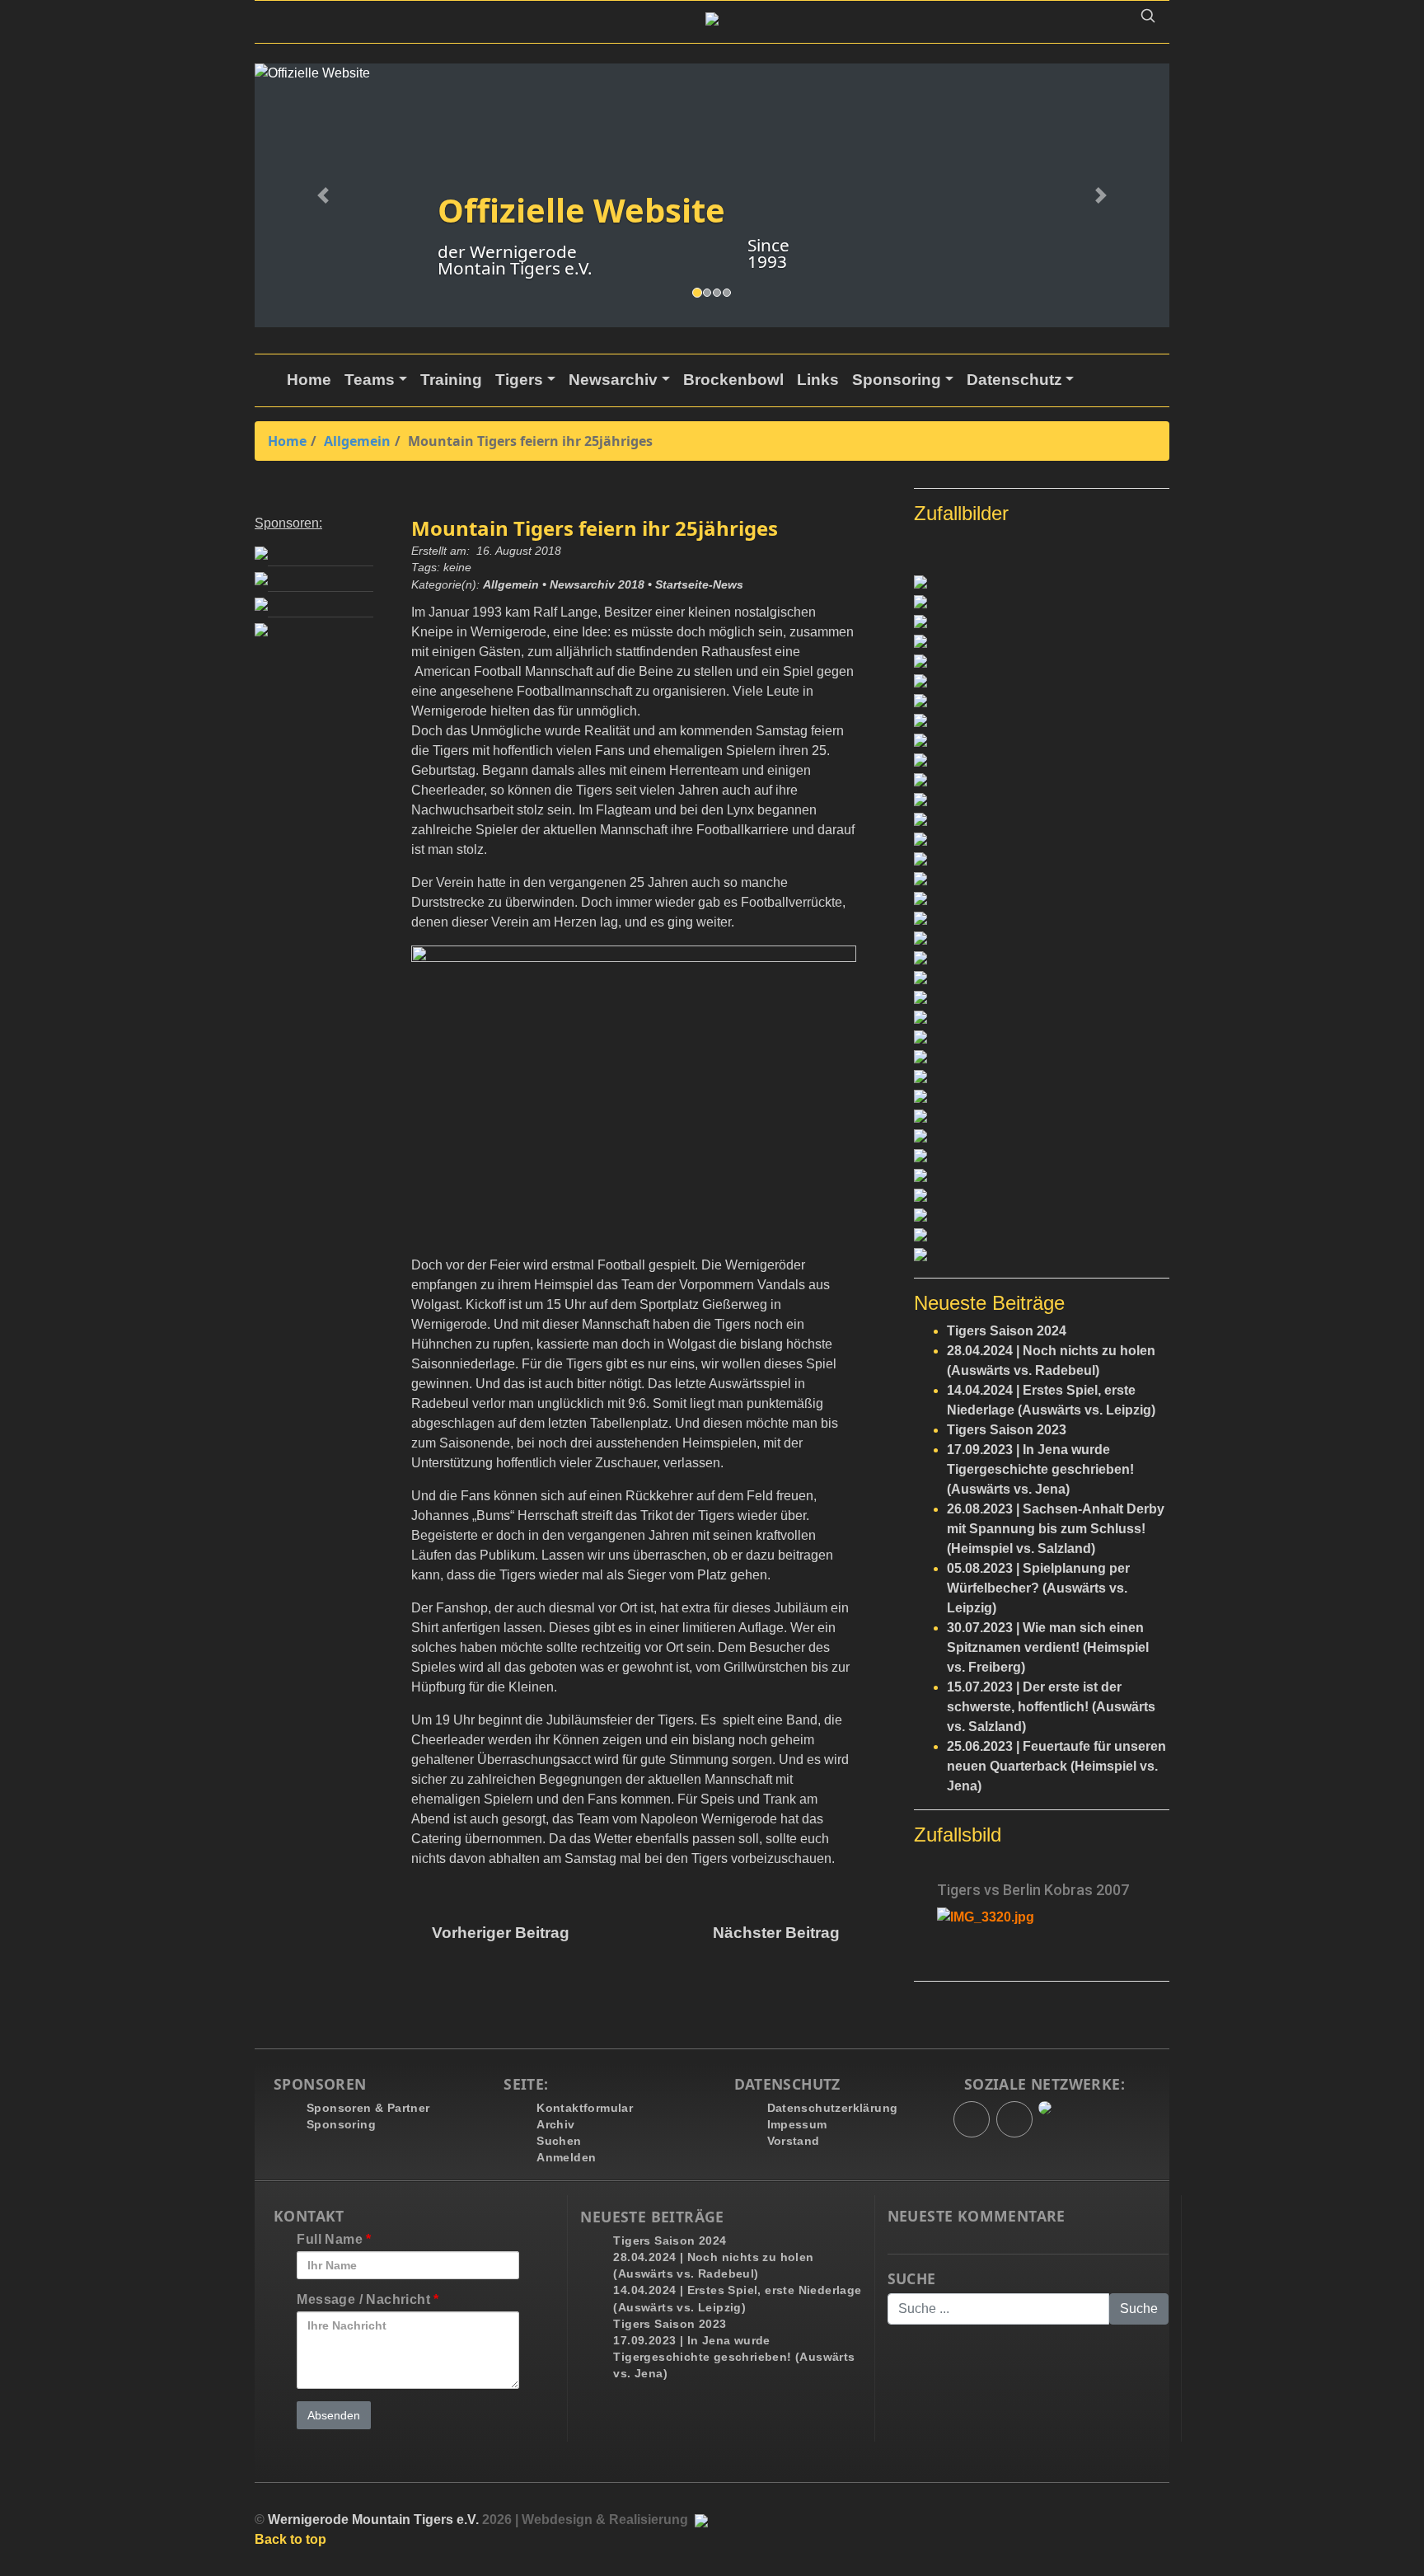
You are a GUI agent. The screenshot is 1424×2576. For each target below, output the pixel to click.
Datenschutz (1014, 380)
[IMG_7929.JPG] (1042, 641)
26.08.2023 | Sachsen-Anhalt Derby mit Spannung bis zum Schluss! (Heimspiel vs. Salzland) (1056, 1529)
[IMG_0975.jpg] (1042, 1057)
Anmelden (566, 2157)
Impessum (797, 2124)
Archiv (555, 2124)
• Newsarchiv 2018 (593, 585)
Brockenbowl (733, 380)
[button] (1148, 19)
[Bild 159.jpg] (1042, 918)
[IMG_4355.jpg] (1042, 958)
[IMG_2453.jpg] (1042, 661)
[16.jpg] (1042, 978)
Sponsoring (897, 380)
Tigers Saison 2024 (1007, 1331)
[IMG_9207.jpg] (1042, 701)
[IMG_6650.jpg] (1042, 1077)
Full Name (334, 2239)
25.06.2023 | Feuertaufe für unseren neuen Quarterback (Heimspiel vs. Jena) (1056, 1766)
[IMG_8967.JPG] (1042, 1195)
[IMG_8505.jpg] (1042, 1037)
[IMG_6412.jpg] (1042, 760)
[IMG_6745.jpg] (1042, 1215)
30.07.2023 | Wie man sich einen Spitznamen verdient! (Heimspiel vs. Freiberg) (1048, 1647)
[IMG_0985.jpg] (1042, 1156)
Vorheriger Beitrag (497, 1933)
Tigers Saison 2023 (1007, 1430)
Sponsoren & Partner (368, 2108)
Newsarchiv (613, 380)
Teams (370, 380)
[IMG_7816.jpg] (1042, 819)
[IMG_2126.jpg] (1042, 622)
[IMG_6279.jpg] (1042, 780)
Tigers (519, 380)
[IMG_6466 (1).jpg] (1042, 938)
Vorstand (794, 2141)
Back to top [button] (290, 2539)
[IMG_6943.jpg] (1042, 720)
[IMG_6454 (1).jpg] (1042, 899)
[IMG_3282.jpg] (1042, 1116)
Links (818, 380)
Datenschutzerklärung (833, 2108)
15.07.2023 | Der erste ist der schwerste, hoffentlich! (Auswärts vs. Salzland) (1051, 1707)
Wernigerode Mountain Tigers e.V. (373, 2520)
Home (309, 380)
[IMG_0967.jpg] (1042, 1136)
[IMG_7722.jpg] (1042, 1096)
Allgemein (357, 441)
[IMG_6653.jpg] (1042, 879)
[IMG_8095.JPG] (1042, 859)
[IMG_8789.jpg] (1042, 1235)
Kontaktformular (585, 2108)
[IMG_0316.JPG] (1042, 582)
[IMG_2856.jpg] (1042, 1017)
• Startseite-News (696, 585)
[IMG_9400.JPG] (1042, 1255)
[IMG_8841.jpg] (1042, 1175)
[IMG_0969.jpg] (1042, 997)
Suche (912, 2279)
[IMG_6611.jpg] (1042, 740)
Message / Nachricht (368, 2299)
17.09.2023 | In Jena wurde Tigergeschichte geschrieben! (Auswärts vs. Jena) (1040, 1469)
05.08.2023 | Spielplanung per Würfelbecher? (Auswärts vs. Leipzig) (1038, 1588)
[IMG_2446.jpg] (1042, 839)
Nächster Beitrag (778, 1933)
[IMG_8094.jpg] (1042, 681)
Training (451, 380)
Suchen (559, 2141)
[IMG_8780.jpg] (1042, 602)
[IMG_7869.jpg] (1042, 800)
